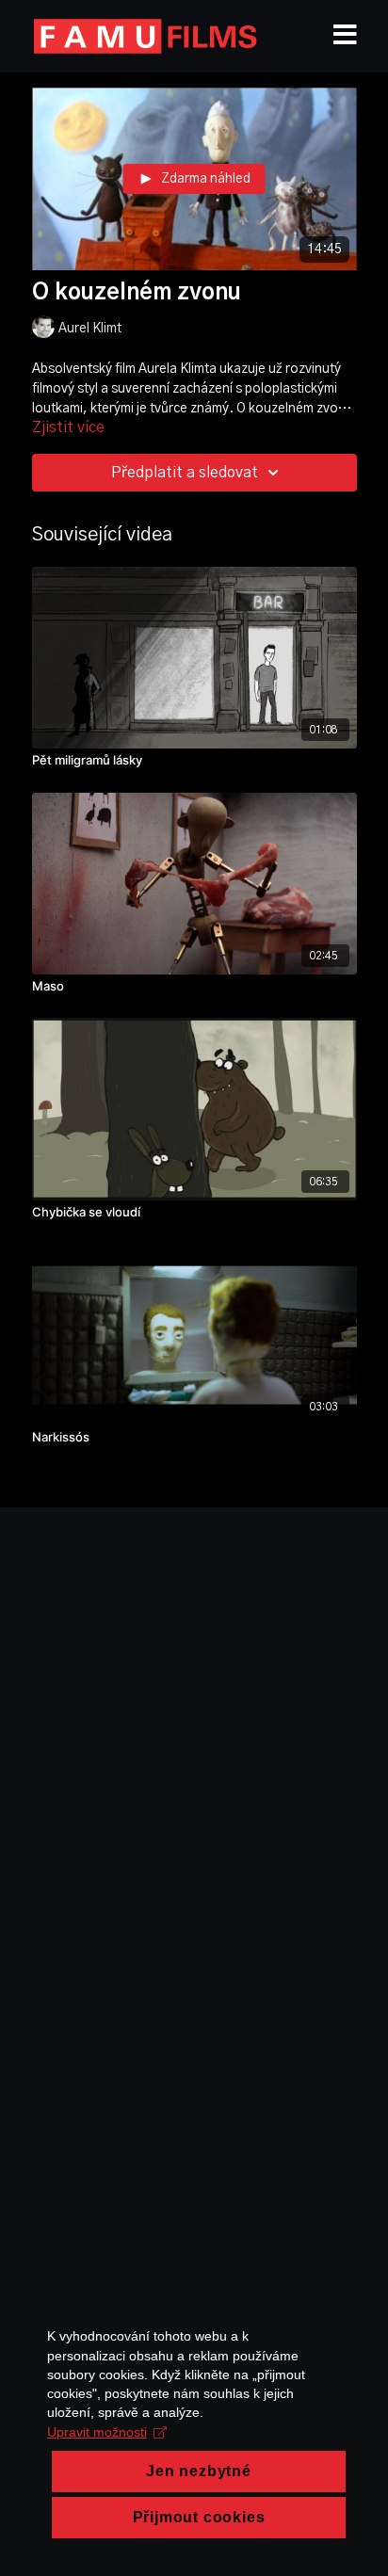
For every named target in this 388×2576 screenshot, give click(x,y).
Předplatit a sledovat (185, 473)
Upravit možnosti (97, 2432)
